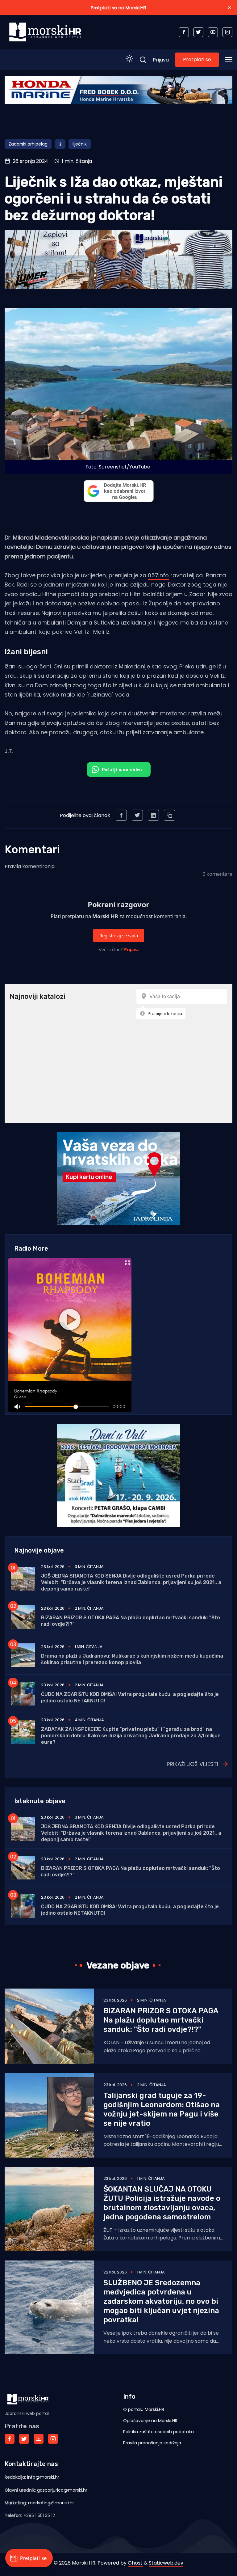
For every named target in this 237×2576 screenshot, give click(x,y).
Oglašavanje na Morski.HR (150, 2421)
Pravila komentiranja (30, 866)
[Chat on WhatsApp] (119, 769)
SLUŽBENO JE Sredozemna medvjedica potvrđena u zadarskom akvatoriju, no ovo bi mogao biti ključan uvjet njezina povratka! (161, 2301)
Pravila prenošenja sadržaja (152, 2443)
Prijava (161, 60)
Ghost (135, 2563)
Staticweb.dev (166, 2563)
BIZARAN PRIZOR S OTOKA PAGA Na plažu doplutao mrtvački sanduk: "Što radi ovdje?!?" (161, 2020)
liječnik (80, 144)
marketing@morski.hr (51, 2503)
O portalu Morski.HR (144, 2409)
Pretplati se (197, 59)
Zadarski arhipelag (28, 144)
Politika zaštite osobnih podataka (158, 2432)
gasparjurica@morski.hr (62, 2490)
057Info (158, 575)
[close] (230, 7)
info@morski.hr (43, 2477)
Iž (60, 144)
